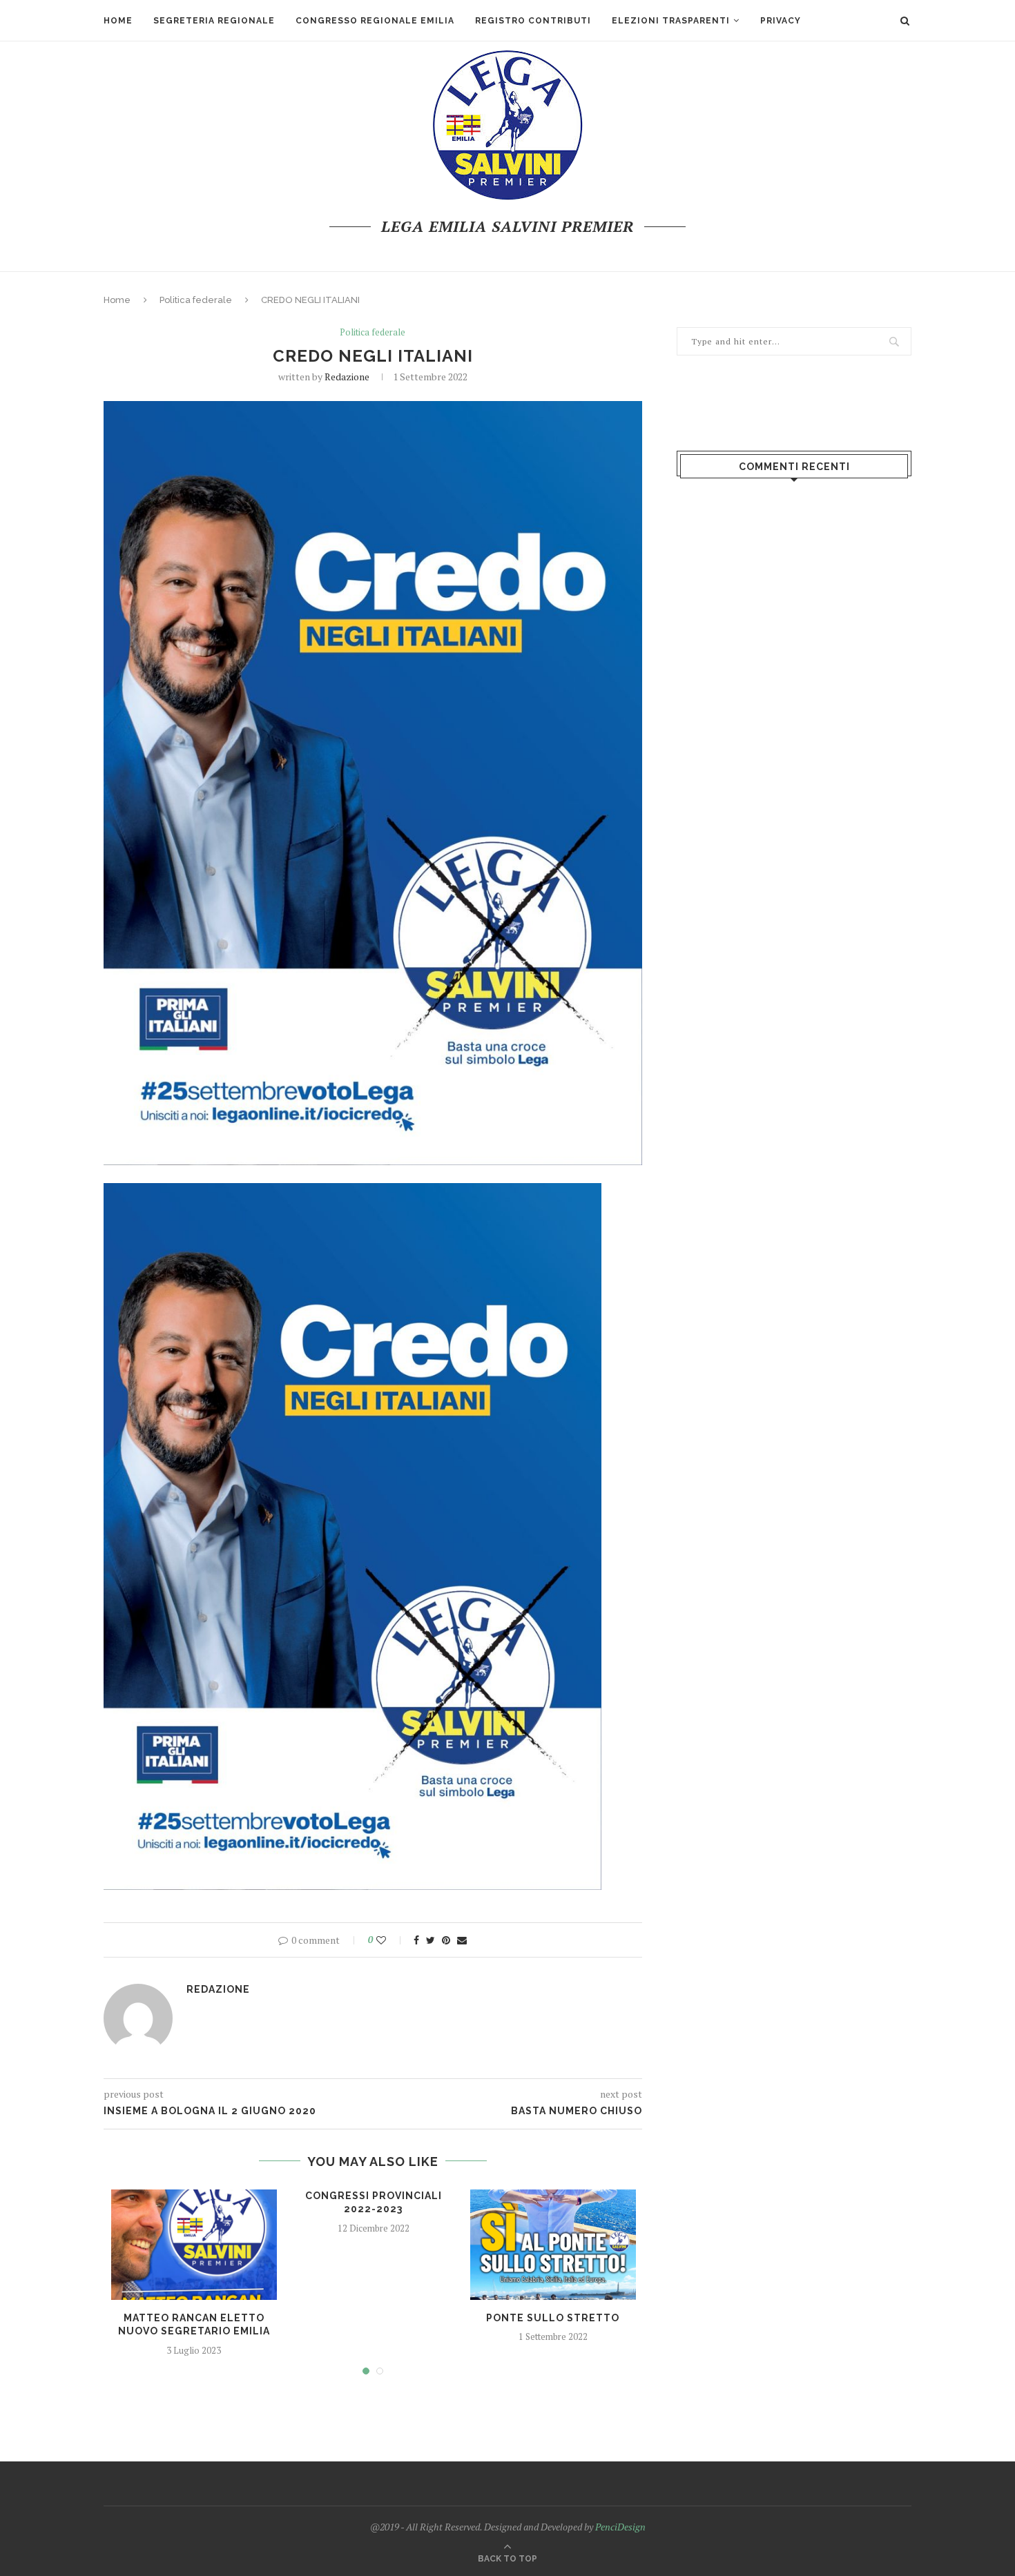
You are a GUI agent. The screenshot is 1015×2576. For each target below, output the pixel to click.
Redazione (347, 377)
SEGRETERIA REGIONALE (214, 21)
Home (118, 21)
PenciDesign (620, 2527)
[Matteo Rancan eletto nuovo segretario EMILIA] (194, 2245)
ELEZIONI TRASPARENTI (671, 21)
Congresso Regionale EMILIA (375, 21)
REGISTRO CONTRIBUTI (533, 21)
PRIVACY (781, 21)
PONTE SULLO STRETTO (553, 2318)
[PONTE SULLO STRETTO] (553, 2245)
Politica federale (196, 300)
